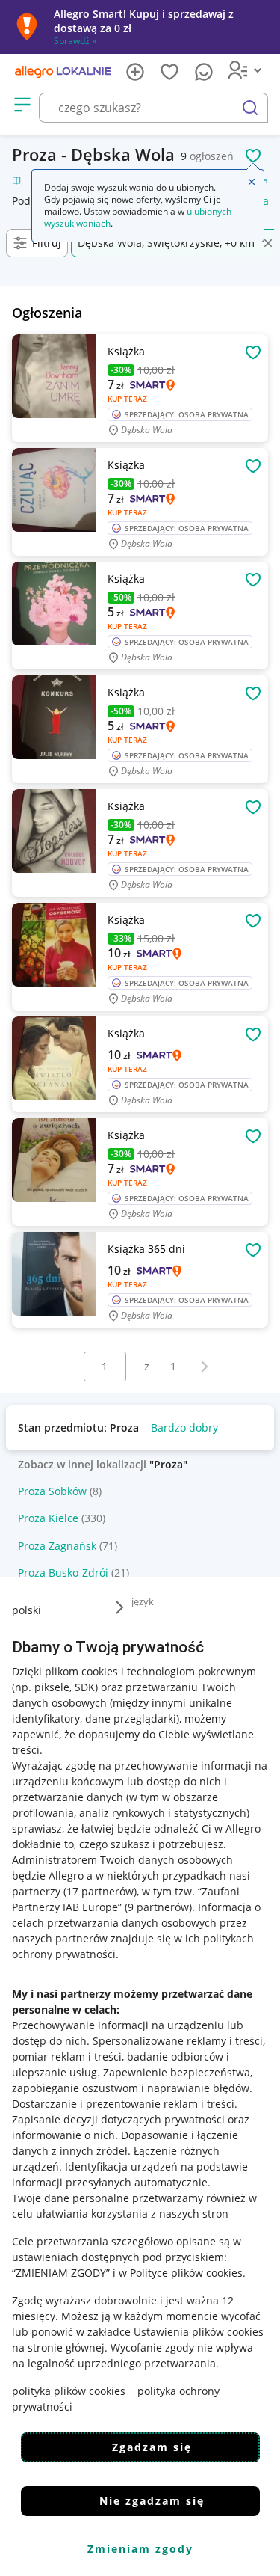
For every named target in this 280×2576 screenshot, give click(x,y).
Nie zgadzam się (152, 2501)
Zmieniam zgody (140, 2549)
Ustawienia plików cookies (199, 2332)
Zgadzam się (152, 2447)
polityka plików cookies (69, 2391)
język (143, 1601)
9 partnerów (158, 1907)
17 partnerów (100, 1891)
